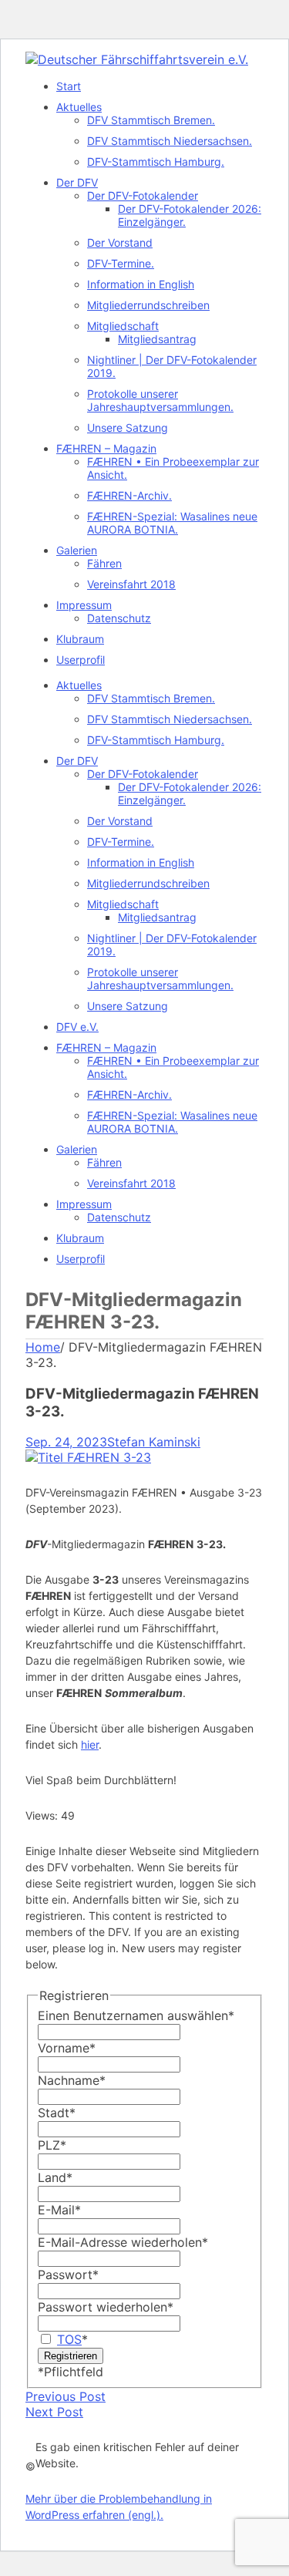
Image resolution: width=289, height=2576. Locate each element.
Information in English (141, 284)
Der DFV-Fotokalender (143, 195)
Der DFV (77, 182)
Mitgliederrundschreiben (148, 305)
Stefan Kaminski (154, 1442)
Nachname (72, 2080)
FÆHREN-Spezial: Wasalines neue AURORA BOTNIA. (172, 523)
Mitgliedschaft (123, 326)
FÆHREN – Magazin (106, 448)
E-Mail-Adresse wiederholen (123, 2242)
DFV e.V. (77, 1027)
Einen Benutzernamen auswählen (136, 2015)
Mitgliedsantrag (157, 339)
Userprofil (81, 660)
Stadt (57, 2113)
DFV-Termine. (121, 263)
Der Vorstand (120, 242)
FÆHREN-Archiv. (129, 495)
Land (55, 2177)
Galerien (77, 550)
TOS (69, 2339)
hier (90, 1744)
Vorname (67, 2048)
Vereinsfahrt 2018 (131, 584)
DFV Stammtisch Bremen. (151, 120)
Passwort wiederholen (106, 2307)
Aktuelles (79, 107)
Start (69, 86)
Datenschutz (119, 618)
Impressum (84, 605)
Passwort (68, 2275)
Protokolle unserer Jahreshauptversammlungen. (160, 400)
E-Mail (59, 2210)
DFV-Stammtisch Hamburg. (156, 162)
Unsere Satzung (128, 428)
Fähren (104, 563)
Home (43, 1347)
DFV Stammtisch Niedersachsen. (170, 141)
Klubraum (80, 639)
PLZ (52, 2145)
